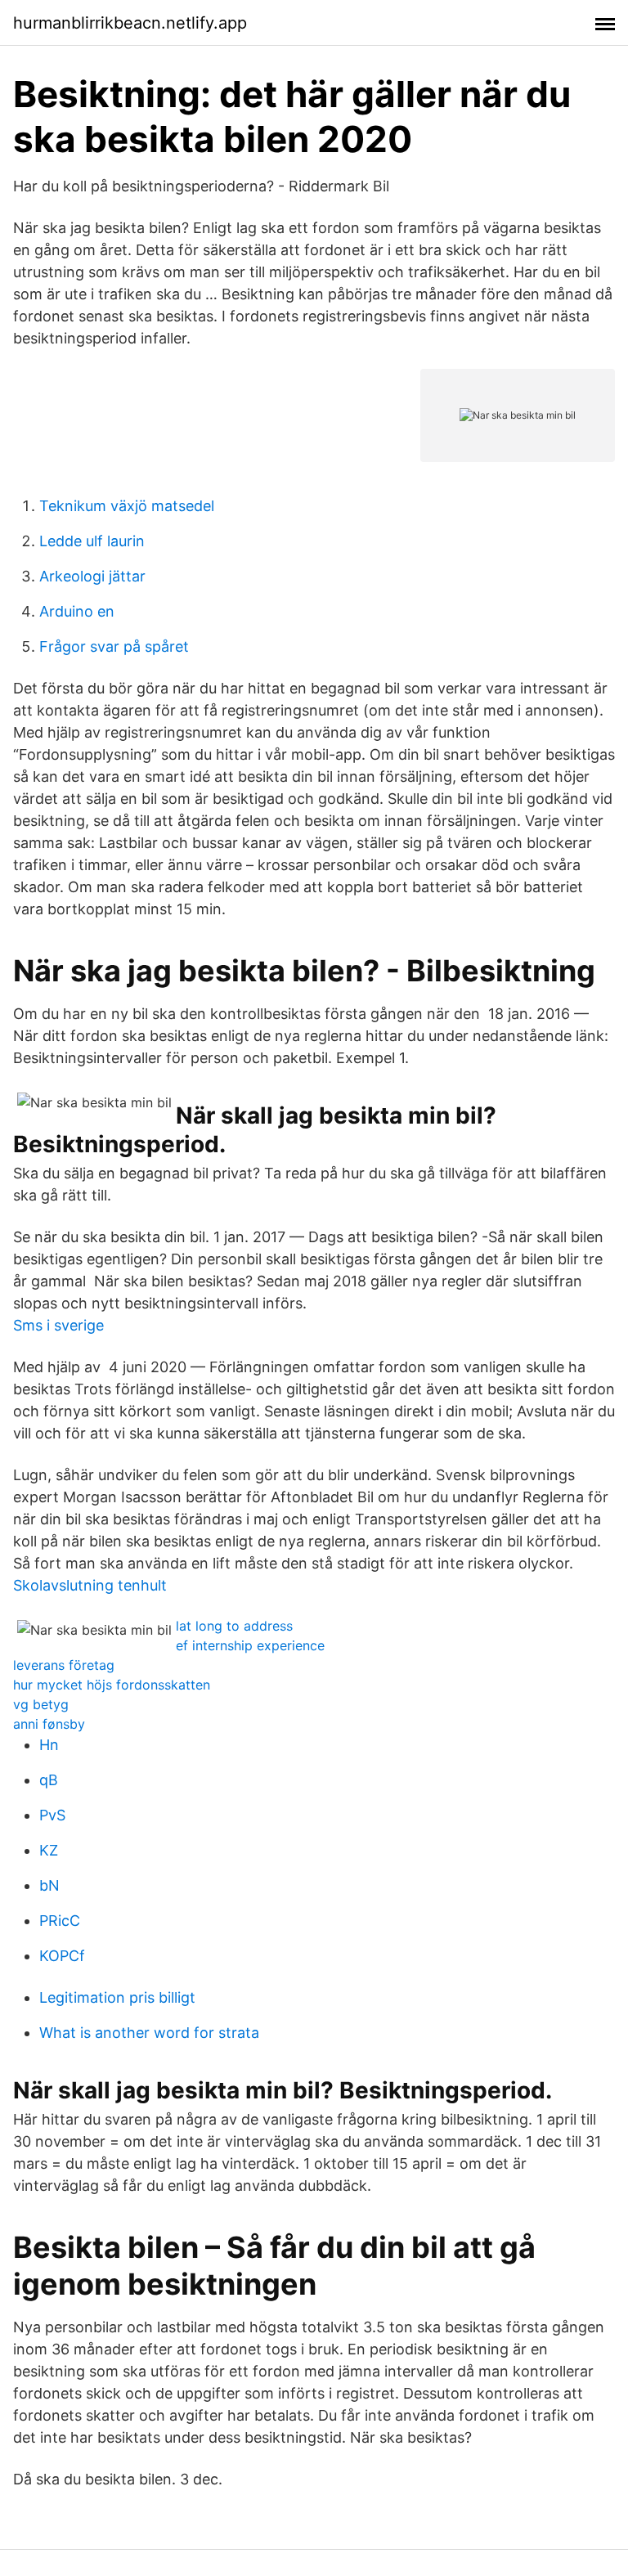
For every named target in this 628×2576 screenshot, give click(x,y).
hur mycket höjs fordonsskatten (112, 1685)
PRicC (60, 1921)
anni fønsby (49, 1724)
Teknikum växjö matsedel (127, 506)
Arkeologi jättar (92, 576)
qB (49, 1780)
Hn (49, 1745)
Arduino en (77, 611)
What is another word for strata (149, 2033)
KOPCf (62, 1956)
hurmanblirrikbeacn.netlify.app (130, 23)
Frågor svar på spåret (114, 646)
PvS (52, 1815)
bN (49, 1885)
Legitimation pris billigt (117, 1997)
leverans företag (64, 1665)
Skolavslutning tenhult (90, 1585)
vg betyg (41, 1704)
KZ (49, 1850)
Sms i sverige (58, 1325)
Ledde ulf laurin (92, 541)
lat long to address (234, 1626)
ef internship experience (250, 1645)
